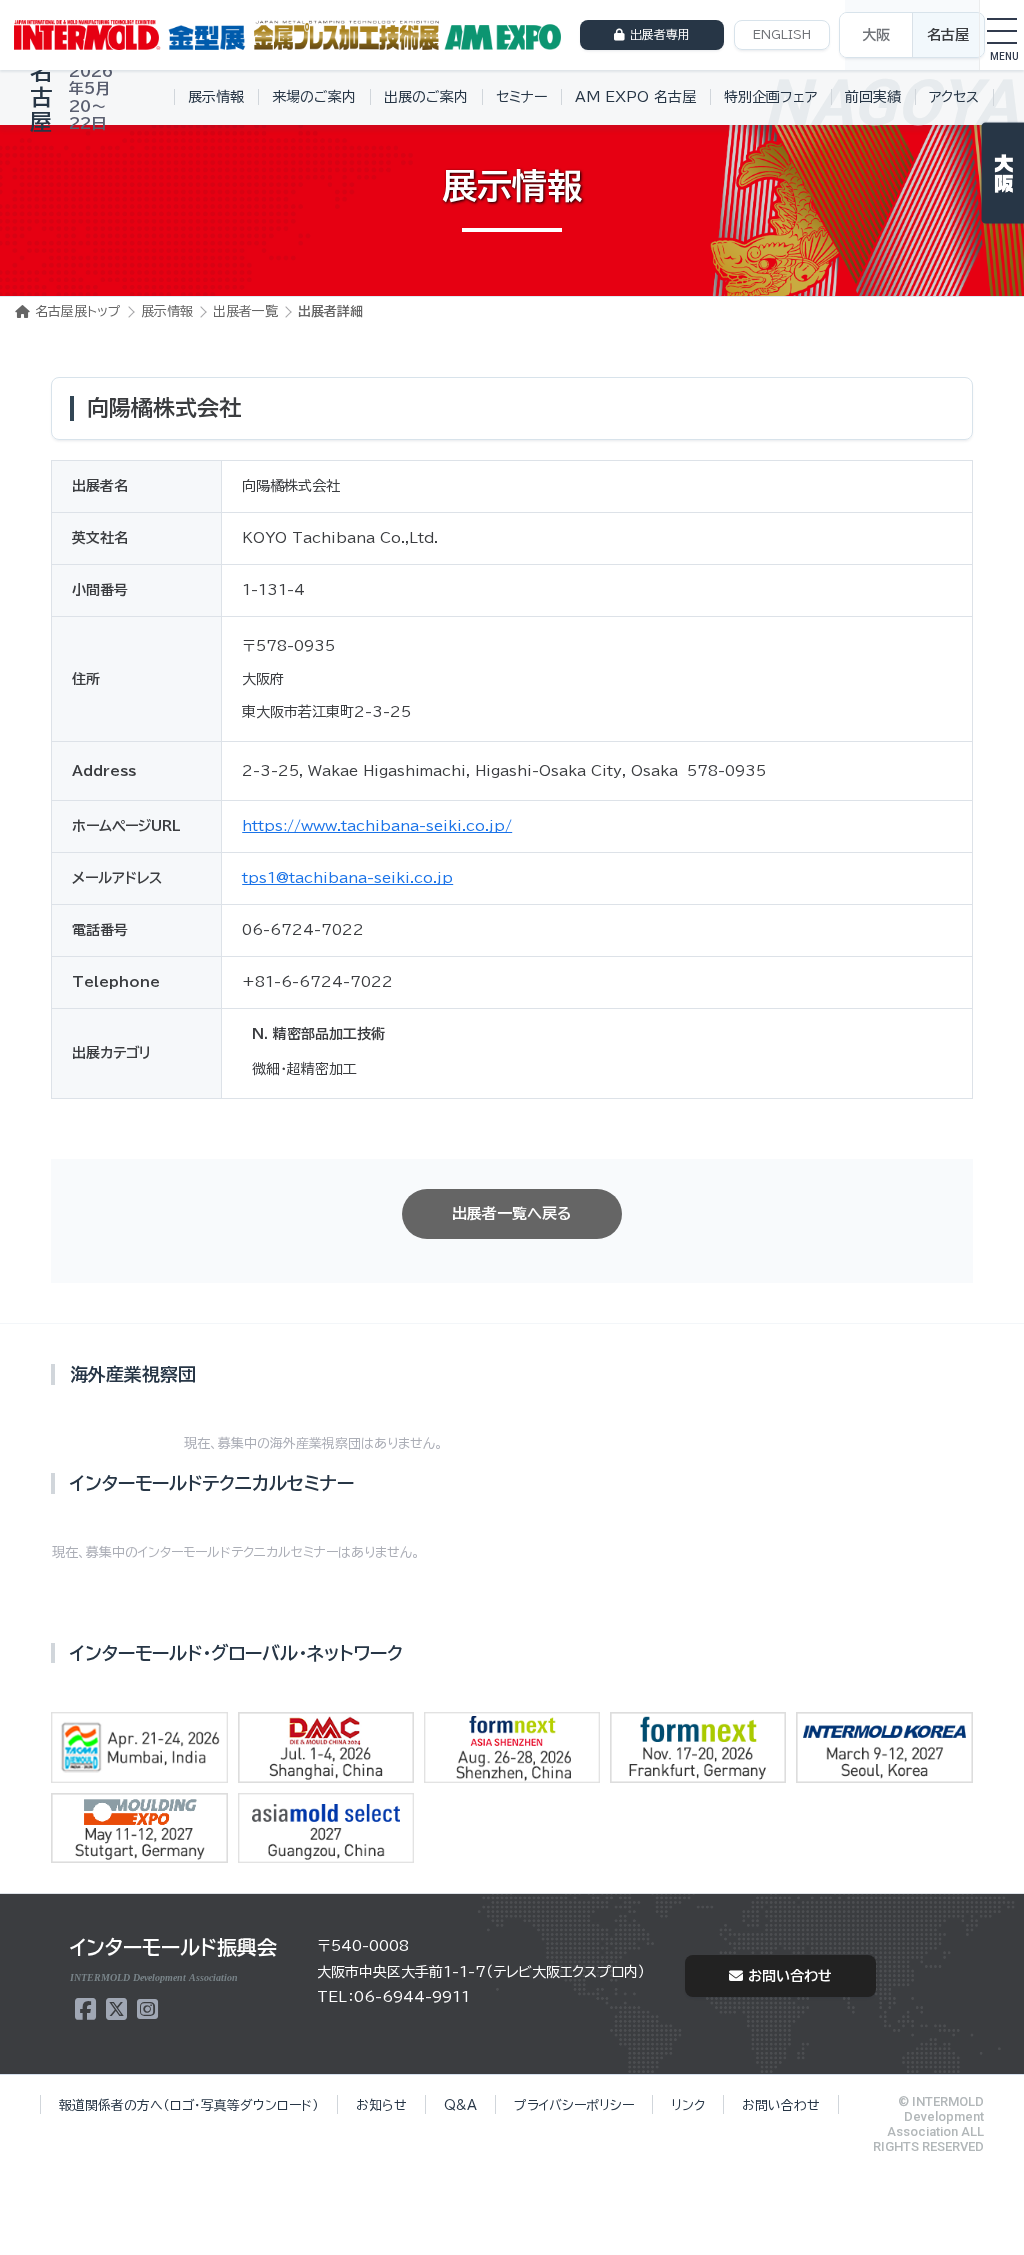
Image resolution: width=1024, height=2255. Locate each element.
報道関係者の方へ (189, 2105)
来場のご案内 (314, 97)
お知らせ (381, 2105)
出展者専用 (660, 34)
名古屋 (948, 35)
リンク (688, 2105)
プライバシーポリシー (574, 2105)
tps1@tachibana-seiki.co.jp (347, 878)
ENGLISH (782, 34)
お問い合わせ (790, 1976)
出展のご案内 (426, 97)
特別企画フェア (770, 97)
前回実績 (873, 97)
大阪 (876, 35)
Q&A (460, 2105)
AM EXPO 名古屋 (635, 97)
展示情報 (216, 97)
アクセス (954, 97)
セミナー (521, 97)
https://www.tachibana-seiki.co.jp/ (377, 826)
